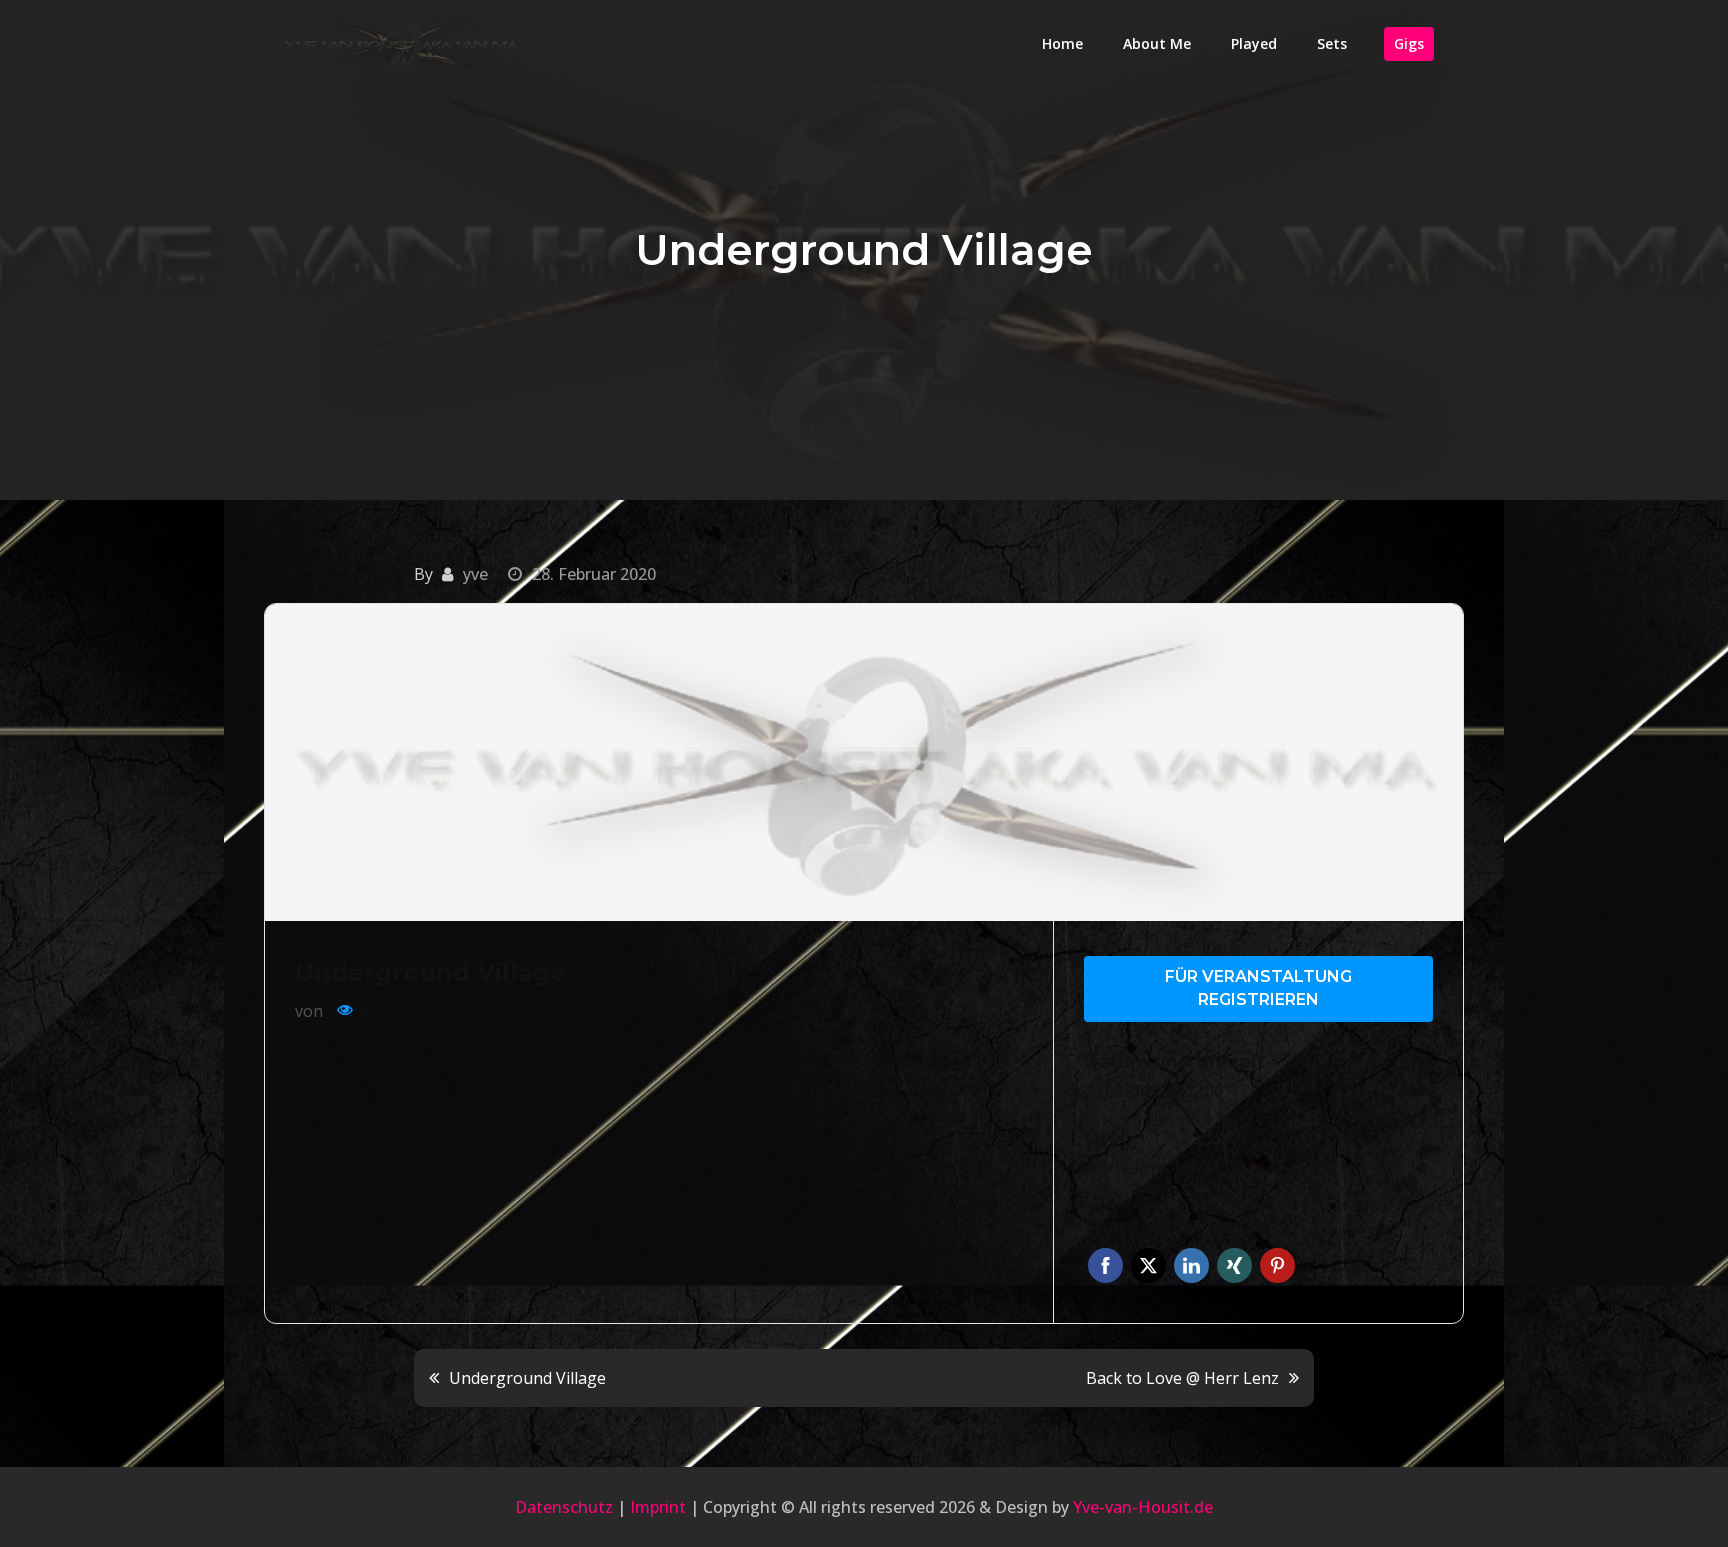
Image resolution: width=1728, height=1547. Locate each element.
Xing (1234, 1265)
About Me (1157, 43)
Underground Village (527, 1378)
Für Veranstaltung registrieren (1258, 988)
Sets (1332, 43)
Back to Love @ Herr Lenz (1182, 1378)
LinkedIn (1191, 1265)
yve (475, 574)
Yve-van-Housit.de (1143, 1507)
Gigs (1409, 43)
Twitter (1148, 1265)
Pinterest (1277, 1265)
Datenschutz (564, 1507)
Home (1062, 43)
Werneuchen (1132, 1167)
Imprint (658, 1507)
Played (1254, 43)
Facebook (1105, 1265)
